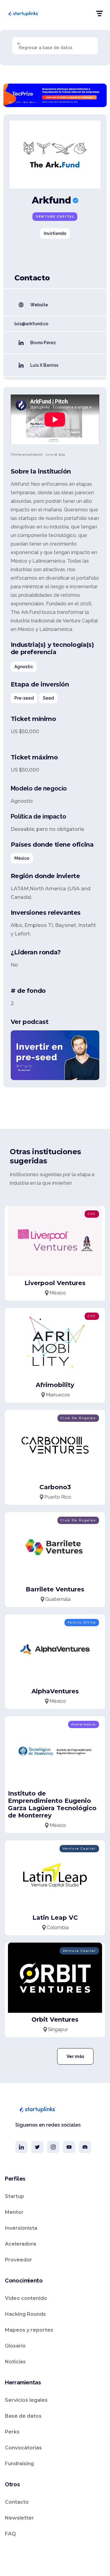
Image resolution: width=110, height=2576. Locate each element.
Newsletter (19, 2518)
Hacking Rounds (25, 2314)
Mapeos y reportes (29, 2330)
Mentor (14, 2212)
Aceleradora (20, 2244)
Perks (12, 2432)
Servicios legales (26, 2400)
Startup (15, 2196)
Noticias (15, 2362)
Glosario (15, 2346)
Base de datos (23, 2416)
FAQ (10, 2534)
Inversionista (21, 2228)
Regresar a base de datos (46, 48)
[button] (99, 14)
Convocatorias (23, 2448)
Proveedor (18, 2260)
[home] (23, 13)
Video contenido (26, 2298)
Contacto (17, 2502)
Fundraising (19, 2464)
